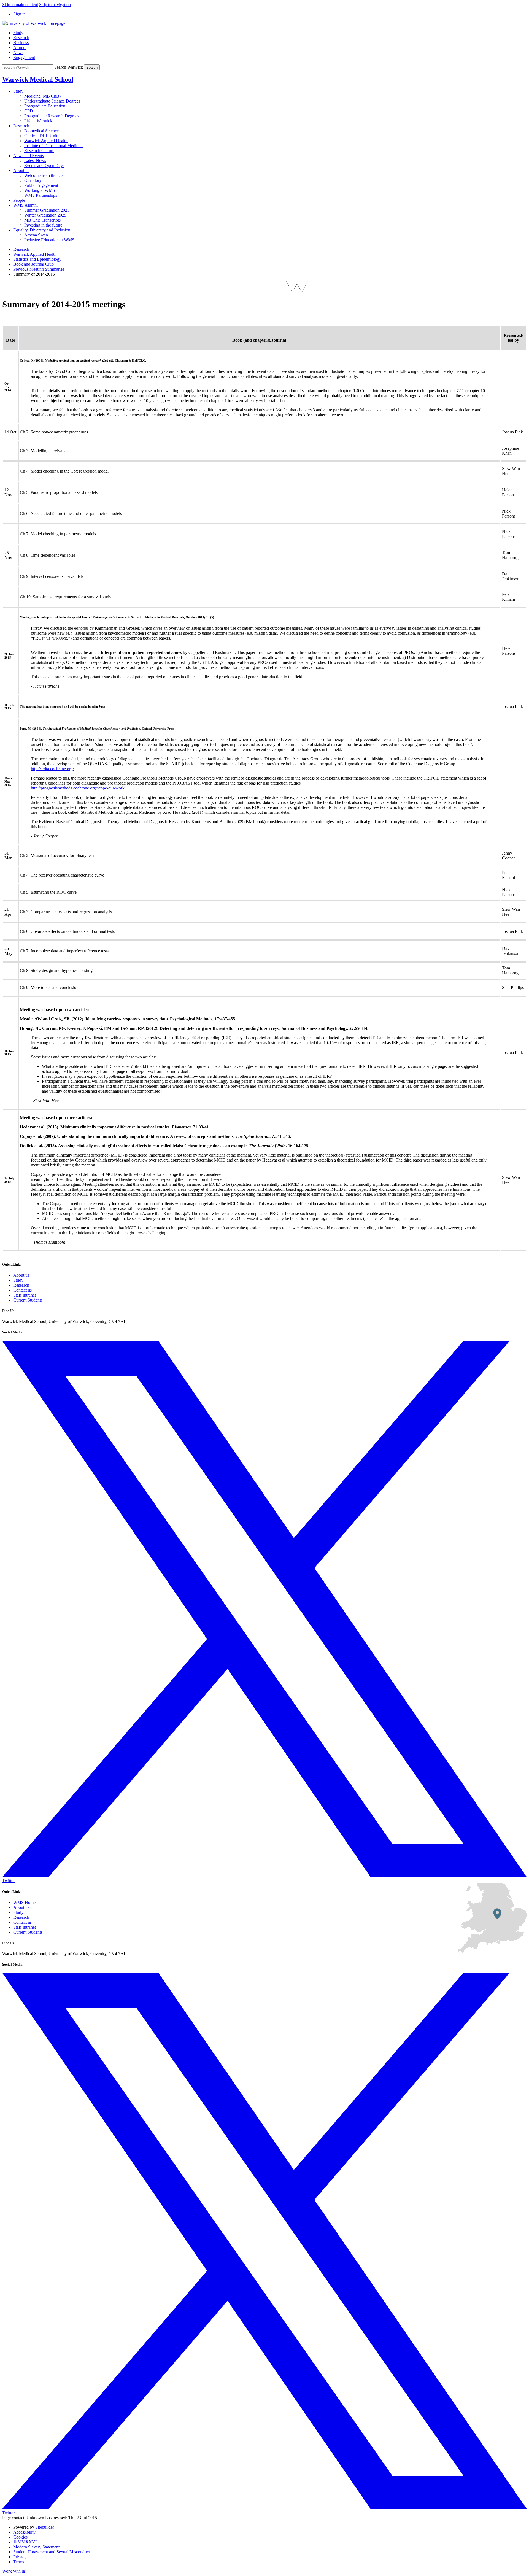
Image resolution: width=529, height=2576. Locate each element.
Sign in (19, 14)
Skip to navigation (55, 5)
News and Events (29, 156)
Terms (19, 2562)
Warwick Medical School (38, 79)
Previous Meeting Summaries (39, 269)
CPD (29, 111)
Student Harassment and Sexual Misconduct (52, 2552)
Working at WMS (40, 190)
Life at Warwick (38, 121)
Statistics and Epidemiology (37, 259)
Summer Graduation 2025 (47, 210)
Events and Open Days (44, 165)
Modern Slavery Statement (36, 2547)
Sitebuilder (45, 2527)
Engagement (24, 57)
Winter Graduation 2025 (45, 215)
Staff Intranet (25, 1295)
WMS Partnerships (41, 195)
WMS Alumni (25, 205)
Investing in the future (43, 225)
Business (21, 43)
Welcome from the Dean (45, 175)
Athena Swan (36, 235)
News (18, 52)
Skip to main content (20, 5)
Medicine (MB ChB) (42, 96)
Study (18, 33)
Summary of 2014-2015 (34, 274)
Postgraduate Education (45, 106)
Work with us (14, 2571)
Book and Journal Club (33, 264)
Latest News (35, 161)
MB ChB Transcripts (42, 220)
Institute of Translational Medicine (54, 146)
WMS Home (24, 1902)
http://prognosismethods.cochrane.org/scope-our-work (78, 788)
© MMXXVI (25, 2542)
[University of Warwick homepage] (34, 23)
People (19, 200)
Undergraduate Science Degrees (52, 101)
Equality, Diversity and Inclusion (42, 230)
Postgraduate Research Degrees (52, 116)
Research (21, 38)
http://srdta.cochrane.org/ (52, 769)
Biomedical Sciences (42, 131)
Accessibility (24, 2532)
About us (21, 170)
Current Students (28, 1300)
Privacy (20, 2557)
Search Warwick (69, 67)
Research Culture (39, 151)
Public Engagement (41, 185)
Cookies (20, 2537)
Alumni (20, 48)
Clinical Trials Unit (41, 136)
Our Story (33, 180)
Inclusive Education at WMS (49, 240)
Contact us (22, 1290)
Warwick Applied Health (46, 141)
